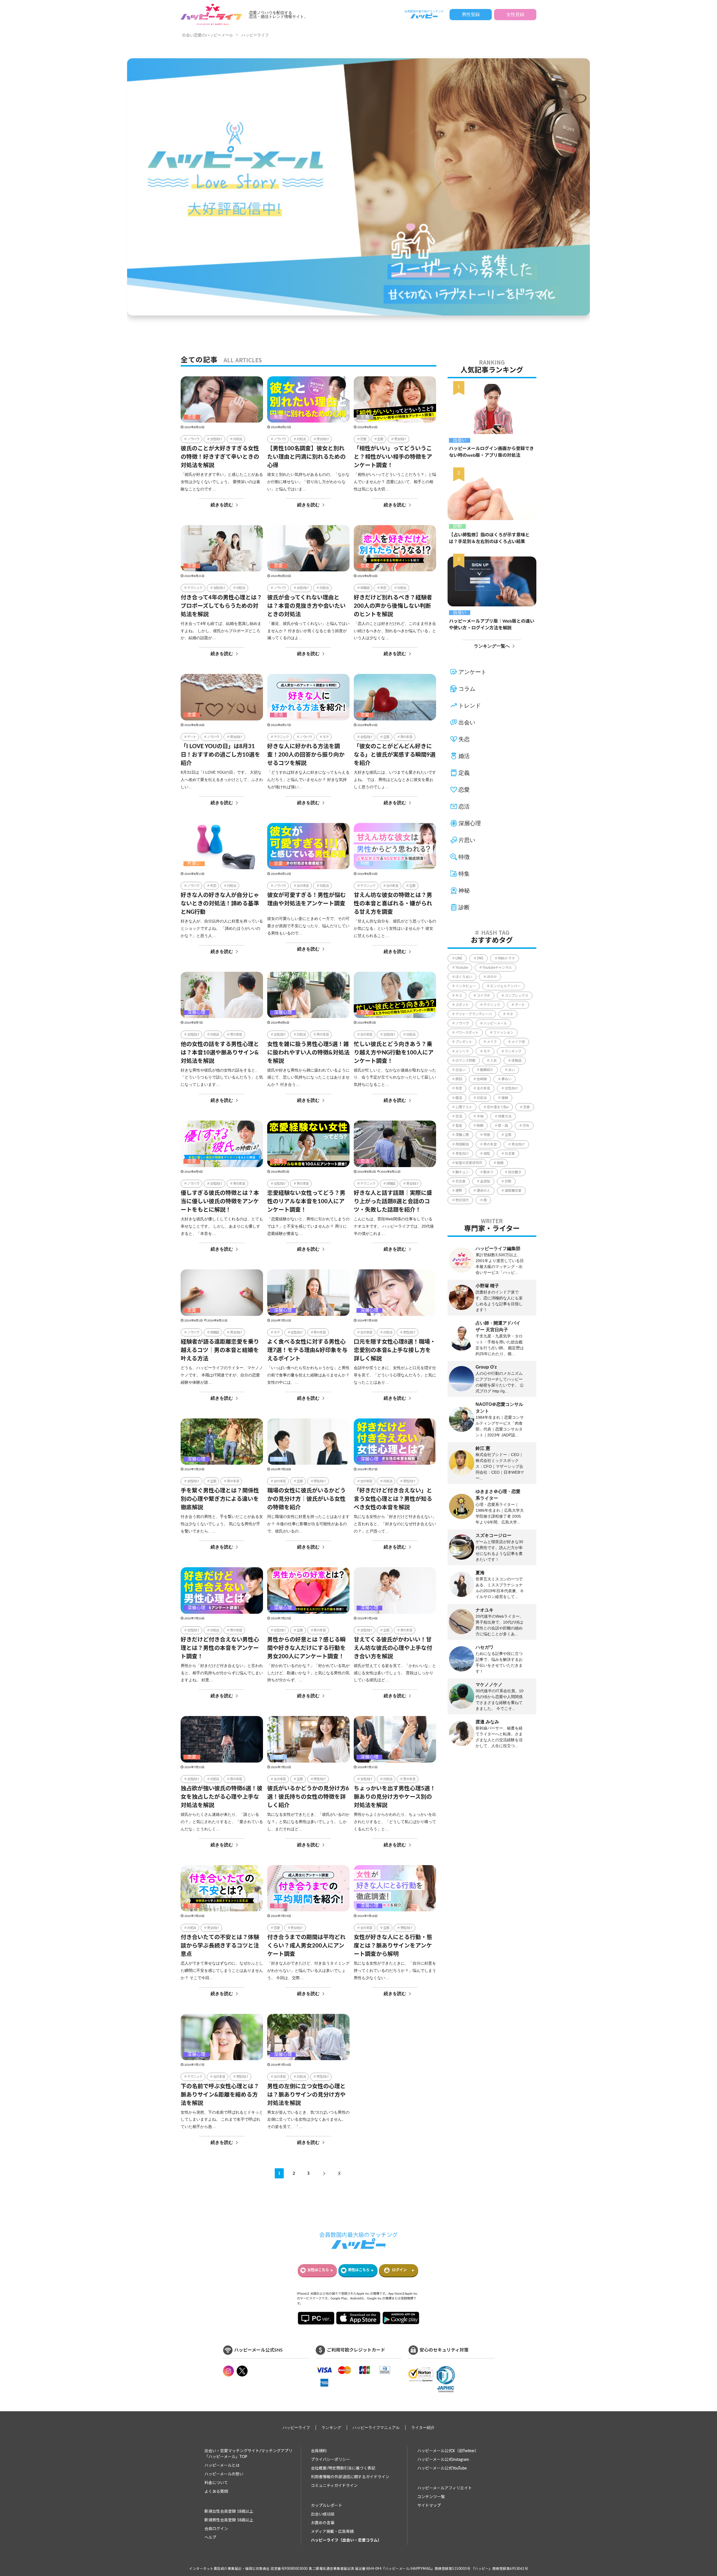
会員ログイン (216, 2529)
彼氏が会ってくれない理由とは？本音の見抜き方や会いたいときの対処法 (306, 606)
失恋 (278, 417)
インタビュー (465, 986)
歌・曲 (503, 1126)
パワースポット (467, 1033)
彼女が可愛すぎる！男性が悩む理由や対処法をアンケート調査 (306, 899)
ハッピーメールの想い (224, 2474)
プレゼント (464, 1042)
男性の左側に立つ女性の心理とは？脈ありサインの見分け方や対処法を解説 (306, 2095)
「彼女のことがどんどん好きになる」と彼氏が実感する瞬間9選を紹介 (395, 755)
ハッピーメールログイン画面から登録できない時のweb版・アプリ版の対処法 (491, 452)
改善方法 (505, 1116)
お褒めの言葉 (323, 2523)
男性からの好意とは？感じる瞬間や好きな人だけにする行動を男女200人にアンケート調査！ (306, 1648)
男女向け (323, 439)
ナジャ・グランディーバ (474, 1014)
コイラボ (483, 996)
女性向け (216, 439)
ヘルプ (210, 2538)
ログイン (399, 2270)
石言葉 (510, 1154)
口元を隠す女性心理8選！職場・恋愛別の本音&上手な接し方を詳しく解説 (395, 1350)
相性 (487, 1154)
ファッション (503, 1033)
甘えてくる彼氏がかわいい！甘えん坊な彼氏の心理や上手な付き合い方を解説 (393, 1648)
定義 (365, 417)
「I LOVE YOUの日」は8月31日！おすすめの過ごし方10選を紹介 (220, 755)
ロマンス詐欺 (465, 1061)
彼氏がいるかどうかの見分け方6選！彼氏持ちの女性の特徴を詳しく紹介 (308, 1797)
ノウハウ (193, 439)
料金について (216, 2483)
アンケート (472, 672)
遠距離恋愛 (513, 1191)
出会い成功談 (323, 2514)
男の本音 (406, 737)
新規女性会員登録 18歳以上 (229, 2512)
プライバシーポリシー (330, 2460)
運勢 (459, 1191)
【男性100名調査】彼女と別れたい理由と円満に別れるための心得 (306, 457)
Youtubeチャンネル (497, 968)
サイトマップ (429, 2506)
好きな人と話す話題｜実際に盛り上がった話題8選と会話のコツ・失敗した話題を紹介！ (393, 1202)
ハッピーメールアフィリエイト (445, 2488)
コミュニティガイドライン (334, 2486)
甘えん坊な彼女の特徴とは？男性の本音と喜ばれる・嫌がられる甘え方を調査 (393, 904)
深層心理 (196, 1012)
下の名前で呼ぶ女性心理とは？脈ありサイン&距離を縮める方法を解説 (220, 2095)
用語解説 (462, 1144)
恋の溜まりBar (498, 1107)
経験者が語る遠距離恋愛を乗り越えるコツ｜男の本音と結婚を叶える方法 (220, 1350)
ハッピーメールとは (222, 2466)
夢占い (506, 1079)
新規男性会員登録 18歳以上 (229, 2520)
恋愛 (192, 417)
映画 (480, 1126)
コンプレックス (516, 996)
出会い (460, 440)
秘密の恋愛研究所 (469, 1163)
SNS (480, 958)
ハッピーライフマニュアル (376, 2428)
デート (192, 737)
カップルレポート (327, 2506)
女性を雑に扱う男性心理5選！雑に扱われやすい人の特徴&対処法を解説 (308, 1053)
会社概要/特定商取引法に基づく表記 (343, 2468)
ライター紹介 (423, 2428)
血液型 (485, 1181)
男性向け (409, 1332)
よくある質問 (216, 2492)
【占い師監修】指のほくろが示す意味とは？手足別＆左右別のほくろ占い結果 (489, 538)
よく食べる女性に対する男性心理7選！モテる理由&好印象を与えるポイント (307, 1350)
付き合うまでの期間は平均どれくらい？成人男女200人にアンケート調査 (306, 1946)
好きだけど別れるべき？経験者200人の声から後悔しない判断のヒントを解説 (393, 606)
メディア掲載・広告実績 (332, 2532)
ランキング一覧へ (492, 646)
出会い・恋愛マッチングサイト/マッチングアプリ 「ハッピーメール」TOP (248, 2454)
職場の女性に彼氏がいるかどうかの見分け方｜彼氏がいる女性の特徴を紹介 (306, 1499)
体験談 (365, 588)
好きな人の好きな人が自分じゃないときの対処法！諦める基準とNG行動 (220, 904)
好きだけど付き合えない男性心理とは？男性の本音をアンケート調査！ (220, 1648)
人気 (493, 1061)
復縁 (505, 1098)
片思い (194, 864)
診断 (457, 526)
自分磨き (515, 1172)
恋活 (278, 715)
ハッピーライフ (255, 35)
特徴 (365, 864)
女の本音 (303, 886)
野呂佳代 (462, 1200)
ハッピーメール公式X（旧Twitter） (448, 2451)
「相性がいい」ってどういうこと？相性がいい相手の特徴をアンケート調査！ (393, 457)
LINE (459, 958)
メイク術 (518, 1042)
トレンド (470, 706)
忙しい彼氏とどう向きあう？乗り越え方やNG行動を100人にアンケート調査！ (394, 1053)
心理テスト (464, 1107)
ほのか (492, 977)
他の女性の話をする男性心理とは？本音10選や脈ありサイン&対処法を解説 (220, 1053)
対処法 (238, 439)
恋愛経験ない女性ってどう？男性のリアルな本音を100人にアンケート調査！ (306, 1202)
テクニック (195, 588)
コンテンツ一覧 (431, 2497)
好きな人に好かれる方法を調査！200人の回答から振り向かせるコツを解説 (306, 755)
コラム (467, 689)
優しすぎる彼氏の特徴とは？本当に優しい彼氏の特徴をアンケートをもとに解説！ (220, 1202)
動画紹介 (487, 1070)
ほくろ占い (464, 977)
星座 (459, 1126)
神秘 (464, 891)
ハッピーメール (495, 1023)
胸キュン (462, 1172)
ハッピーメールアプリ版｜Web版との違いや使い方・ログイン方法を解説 (492, 625)
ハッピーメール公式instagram (443, 2460)
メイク (492, 1042)
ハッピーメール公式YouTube (442, 2468)
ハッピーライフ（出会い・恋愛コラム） (346, 2540)
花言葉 (460, 1181)
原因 (459, 1079)
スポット (462, 1005)
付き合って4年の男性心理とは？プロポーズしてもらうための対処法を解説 (221, 606)
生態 (380, 439)
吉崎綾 (482, 1079)
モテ (326, 737)
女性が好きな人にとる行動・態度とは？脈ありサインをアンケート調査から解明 (393, 1946)
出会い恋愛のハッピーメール (208, 35)
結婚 (500, 1163)
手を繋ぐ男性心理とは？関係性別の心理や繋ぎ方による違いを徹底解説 (220, 1499)
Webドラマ (506, 958)
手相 (480, 1116)
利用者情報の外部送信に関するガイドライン (350, 2477)
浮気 (526, 1126)
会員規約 (319, 2451)
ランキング (513, 1051)
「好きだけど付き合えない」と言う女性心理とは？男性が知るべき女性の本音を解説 (393, 1499)
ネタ (510, 1014)
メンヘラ (462, 1051)
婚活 (464, 756)
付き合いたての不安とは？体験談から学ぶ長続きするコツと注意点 (220, 1946)
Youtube (462, 968)
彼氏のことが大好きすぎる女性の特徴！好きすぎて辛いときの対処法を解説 (220, 457)
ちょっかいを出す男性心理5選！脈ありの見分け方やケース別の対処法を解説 (395, 1797)
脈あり (488, 1172)
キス (459, 996)
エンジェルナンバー (505, 986)
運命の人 (483, 1191)
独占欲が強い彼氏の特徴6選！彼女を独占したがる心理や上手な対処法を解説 (222, 1797)
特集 (464, 874)
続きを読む (222, 505)
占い (511, 1070)
